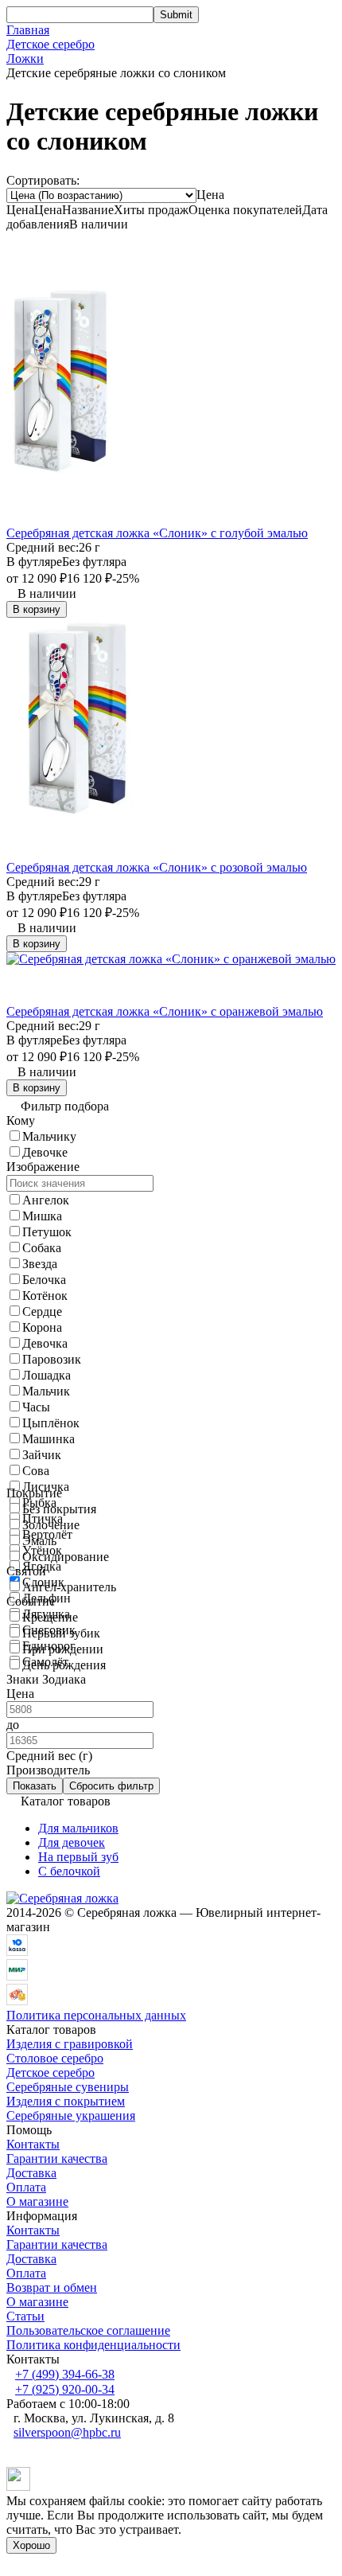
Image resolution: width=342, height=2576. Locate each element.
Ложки (25, 59)
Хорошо (31, 2545)
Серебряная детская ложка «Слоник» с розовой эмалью (157, 867)
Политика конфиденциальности (93, 2345)
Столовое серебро (55, 2058)
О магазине (37, 2201)
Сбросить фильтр (111, 1786)
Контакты (33, 2144)
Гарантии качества (57, 2158)
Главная (28, 30)
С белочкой (69, 1871)
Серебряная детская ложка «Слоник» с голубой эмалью (157, 533)
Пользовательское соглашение (88, 2330)
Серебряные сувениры (68, 2087)
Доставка (31, 2173)
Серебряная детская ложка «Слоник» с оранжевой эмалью (165, 1011)
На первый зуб (78, 1857)
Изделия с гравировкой (70, 2044)
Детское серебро (51, 44)
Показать (35, 1786)
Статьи (25, 2316)
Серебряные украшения (71, 2115)
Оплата (26, 2187)
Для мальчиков (78, 1828)
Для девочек (72, 1842)
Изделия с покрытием (66, 2101)
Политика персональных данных (96, 2015)
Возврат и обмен (52, 2287)
